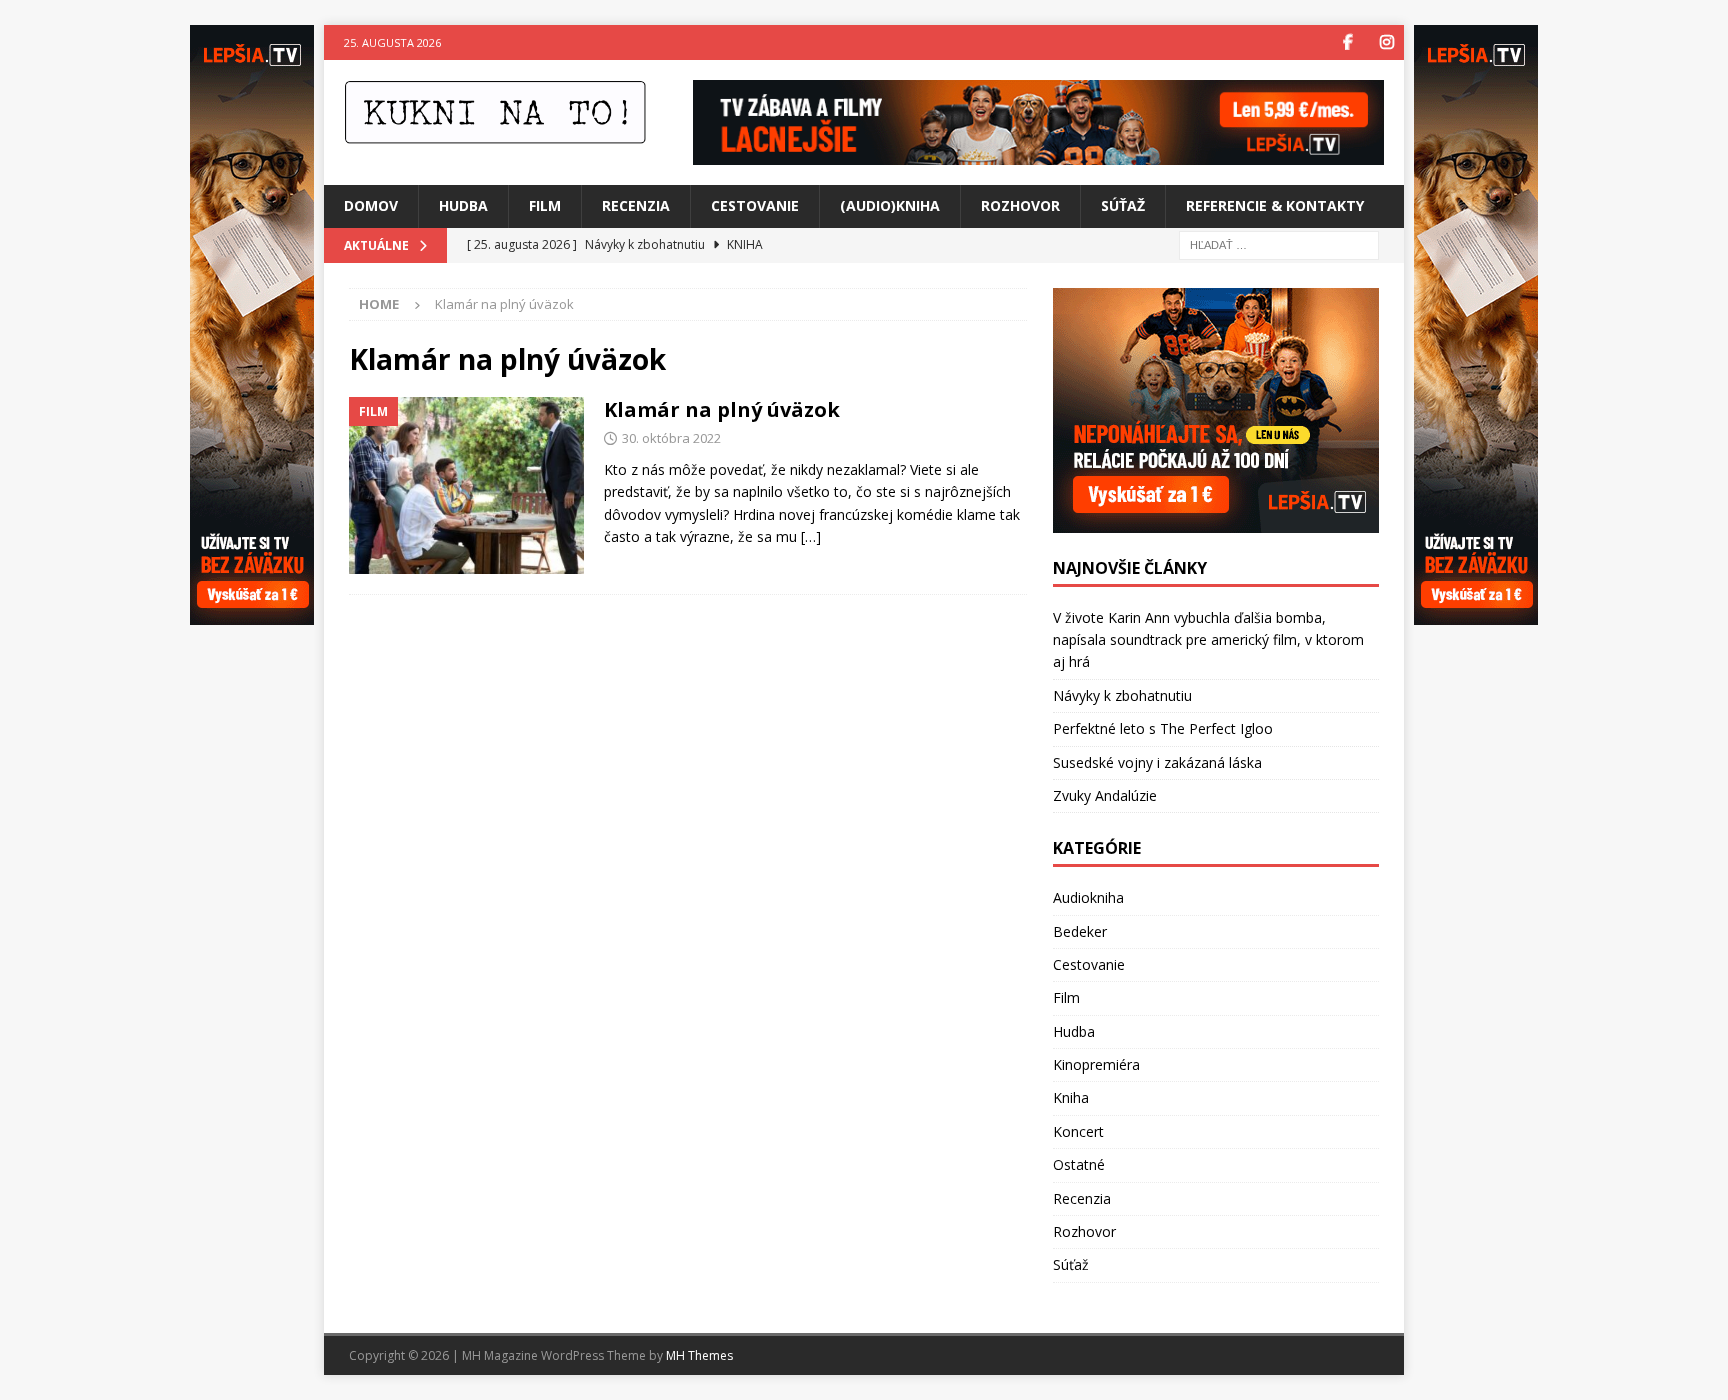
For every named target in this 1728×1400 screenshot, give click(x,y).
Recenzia (636, 205)
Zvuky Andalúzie (1105, 795)
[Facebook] (1347, 42)
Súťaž (1123, 205)
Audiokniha (1088, 897)
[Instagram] (1386, 42)
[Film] (466, 485)
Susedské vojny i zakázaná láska (1157, 762)
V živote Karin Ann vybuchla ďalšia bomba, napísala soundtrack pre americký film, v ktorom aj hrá (1208, 640)
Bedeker (1080, 931)
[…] (811, 536)
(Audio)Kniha (890, 205)
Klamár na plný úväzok (722, 409)
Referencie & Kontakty (1275, 205)
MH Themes (699, 1355)
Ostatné (1079, 1164)
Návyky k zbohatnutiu (1122, 695)
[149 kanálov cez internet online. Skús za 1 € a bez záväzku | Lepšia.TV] (1038, 153)
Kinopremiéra (1096, 1064)
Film (545, 205)
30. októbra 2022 (671, 438)
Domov (371, 205)
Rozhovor (1020, 205)
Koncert (1078, 1131)
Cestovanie (755, 205)
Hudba (463, 205)
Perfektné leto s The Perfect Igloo (1163, 728)
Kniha (1071, 1097)
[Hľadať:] (1279, 243)
